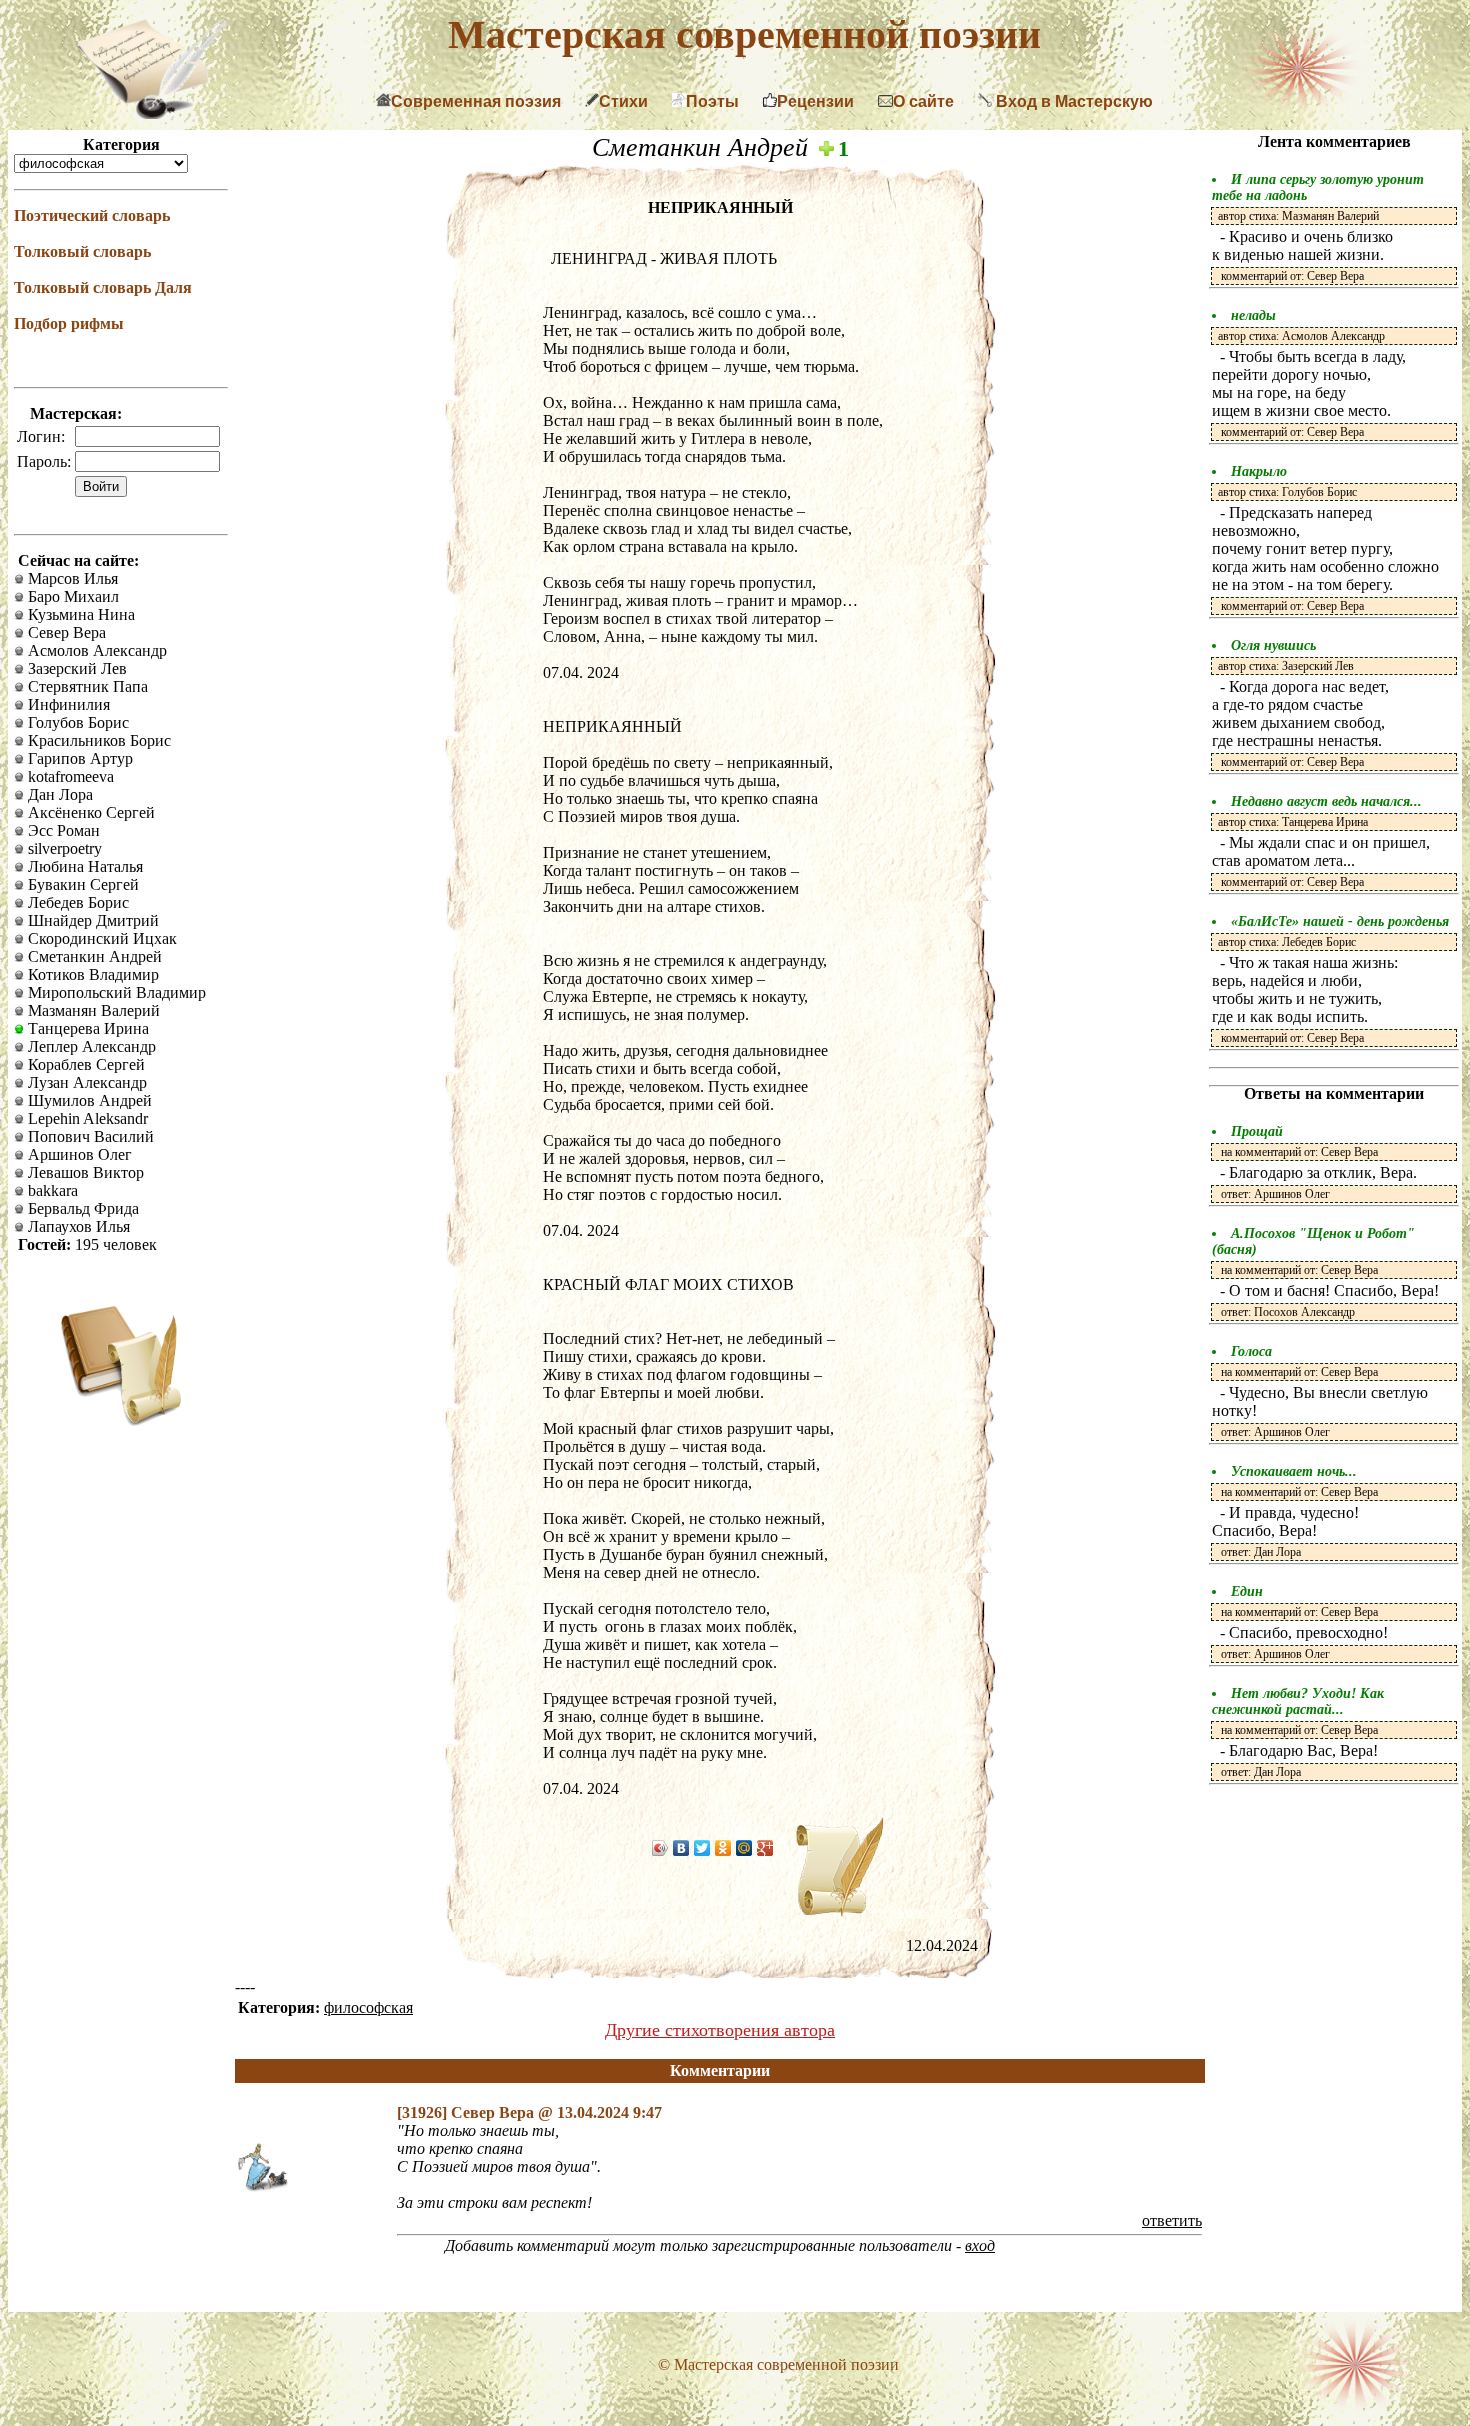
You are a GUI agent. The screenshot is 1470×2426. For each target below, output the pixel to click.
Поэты (712, 101)
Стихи (623, 101)
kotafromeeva (69, 776)
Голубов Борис (76, 722)
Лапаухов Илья (77, 1226)
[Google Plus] (765, 1848)
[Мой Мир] (744, 1848)
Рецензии (815, 101)
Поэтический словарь (92, 215)
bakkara (51, 1190)
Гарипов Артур (78, 758)
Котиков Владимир (91, 974)
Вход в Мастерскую (1072, 101)
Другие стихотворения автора (720, 2030)
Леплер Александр (90, 1046)
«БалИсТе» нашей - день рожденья (1340, 921)
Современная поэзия (476, 101)
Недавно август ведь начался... (1326, 801)
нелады (1253, 315)
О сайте (923, 101)
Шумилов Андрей (88, 1100)
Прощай (1257, 1131)
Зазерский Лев (75, 668)
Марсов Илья (71, 578)
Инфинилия (67, 704)
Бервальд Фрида (81, 1208)
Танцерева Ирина (86, 1028)
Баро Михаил (71, 596)
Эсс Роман (62, 830)
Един (1247, 1591)
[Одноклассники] (723, 1848)
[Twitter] (702, 1848)
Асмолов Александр (95, 650)
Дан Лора (58, 794)
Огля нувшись (1273, 645)
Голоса (1251, 1351)
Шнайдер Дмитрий (91, 920)
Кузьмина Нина (79, 614)
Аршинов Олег (78, 1154)
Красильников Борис (97, 740)
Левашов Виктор (84, 1172)
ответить (1172, 2220)
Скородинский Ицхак (100, 938)
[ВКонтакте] (681, 1848)
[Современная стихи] (151, 113)
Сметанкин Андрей (93, 956)
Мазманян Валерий (92, 1010)
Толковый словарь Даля (103, 287)
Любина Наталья (83, 866)
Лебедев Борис (76, 902)
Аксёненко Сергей (89, 812)
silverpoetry (63, 848)
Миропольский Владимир (115, 992)
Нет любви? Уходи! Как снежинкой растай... (1298, 1701)
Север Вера (65, 632)
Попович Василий (89, 1136)
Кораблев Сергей (84, 1064)
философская (368, 2007)
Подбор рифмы (69, 323)
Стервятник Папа (86, 686)
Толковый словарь (82, 251)
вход (980, 2245)
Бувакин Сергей (81, 884)
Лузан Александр (85, 1082)
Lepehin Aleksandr (86, 1118)
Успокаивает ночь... (1294, 1471)
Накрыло (1259, 471)
